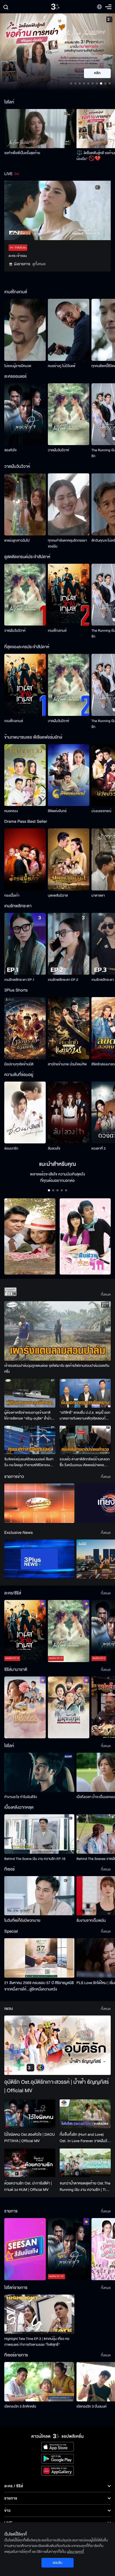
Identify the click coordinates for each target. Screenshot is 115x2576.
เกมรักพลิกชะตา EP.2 (63, 980)
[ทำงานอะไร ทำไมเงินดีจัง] (39, 1772)
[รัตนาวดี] (30, 1237)
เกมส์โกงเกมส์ (57, 631)
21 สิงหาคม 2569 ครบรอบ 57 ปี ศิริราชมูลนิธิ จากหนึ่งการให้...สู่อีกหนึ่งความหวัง (39, 1986)
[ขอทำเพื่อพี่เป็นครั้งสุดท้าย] (39, 129)
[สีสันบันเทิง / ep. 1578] (25, 2249)
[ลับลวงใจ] (69, 1113)
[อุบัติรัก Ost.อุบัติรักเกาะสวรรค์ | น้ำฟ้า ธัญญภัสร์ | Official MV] (57, 2045)
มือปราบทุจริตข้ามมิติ (19, 1064)
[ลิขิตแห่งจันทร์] (69, 775)
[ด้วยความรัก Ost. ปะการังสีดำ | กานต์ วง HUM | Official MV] (30, 2163)
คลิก (97, 73)
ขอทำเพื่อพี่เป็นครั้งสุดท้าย (22, 153)
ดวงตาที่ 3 (99, 1148)
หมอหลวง (11, 811)
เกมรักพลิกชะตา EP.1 (19, 980)
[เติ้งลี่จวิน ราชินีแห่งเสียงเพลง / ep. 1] (25, 1708)
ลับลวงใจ (54, 1148)
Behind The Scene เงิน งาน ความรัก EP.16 (35, 1859)
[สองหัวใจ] (25, 414)
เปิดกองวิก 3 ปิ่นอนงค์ (92, 2406)
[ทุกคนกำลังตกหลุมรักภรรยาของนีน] (69, 504)
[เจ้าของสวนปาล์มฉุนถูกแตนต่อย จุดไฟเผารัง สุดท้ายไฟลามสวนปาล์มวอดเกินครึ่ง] (57, 1331)
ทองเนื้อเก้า (12, 896)
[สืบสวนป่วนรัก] (85, 1237)
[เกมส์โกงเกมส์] (69, 595)
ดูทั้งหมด (39, 264)
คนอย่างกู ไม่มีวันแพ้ (62, 366)
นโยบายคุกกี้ (75, 2552)
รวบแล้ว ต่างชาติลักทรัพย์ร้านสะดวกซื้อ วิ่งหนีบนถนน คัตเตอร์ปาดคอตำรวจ (85, 1462)
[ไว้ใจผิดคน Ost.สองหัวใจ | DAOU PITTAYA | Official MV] (30, 2114)
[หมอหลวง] (25, 775)
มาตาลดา (98, 896)
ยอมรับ (57, 2563)
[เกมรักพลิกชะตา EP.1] (25, 944)
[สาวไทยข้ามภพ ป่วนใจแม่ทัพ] (69, 1028)
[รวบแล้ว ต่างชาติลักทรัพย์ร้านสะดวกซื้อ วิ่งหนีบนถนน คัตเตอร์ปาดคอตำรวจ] (85, 1440)
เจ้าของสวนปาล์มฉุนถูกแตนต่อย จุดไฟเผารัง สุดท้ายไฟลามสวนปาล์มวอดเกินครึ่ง (57, 1369)
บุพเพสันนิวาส (58, 896)
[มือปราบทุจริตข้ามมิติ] (25, 1028)
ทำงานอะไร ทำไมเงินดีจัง (21, 1797)
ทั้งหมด (106, 1295)
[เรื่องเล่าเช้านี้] (39, 1503)
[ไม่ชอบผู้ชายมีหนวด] (25, 330)
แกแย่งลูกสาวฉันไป (17, 541)
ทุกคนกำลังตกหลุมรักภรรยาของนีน (67, 543)
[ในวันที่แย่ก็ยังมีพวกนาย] (39, 1896)
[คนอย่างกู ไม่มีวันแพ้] (69, 330)
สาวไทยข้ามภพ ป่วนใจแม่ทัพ (67, 1064)
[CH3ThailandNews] (39, 1559)
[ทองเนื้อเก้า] (25, 859)
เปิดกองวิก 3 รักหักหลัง (20, 2406)
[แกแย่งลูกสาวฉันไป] (25, 504)
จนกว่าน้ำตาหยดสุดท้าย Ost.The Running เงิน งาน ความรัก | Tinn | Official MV (85, 2187)
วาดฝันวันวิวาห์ (58, 450)
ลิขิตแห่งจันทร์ (57, 811)
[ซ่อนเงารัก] (25, 1113)
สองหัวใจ (10, 450)
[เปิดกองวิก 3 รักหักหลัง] (39, 2382)
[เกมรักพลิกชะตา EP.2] (69, 944)
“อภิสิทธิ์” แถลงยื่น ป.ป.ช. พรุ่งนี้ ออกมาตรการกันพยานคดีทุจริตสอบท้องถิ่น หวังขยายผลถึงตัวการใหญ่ (85, 1416)
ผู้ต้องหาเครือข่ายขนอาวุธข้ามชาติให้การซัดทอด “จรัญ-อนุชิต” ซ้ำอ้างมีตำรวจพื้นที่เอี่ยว (30, 1416)
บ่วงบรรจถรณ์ (101, 811)
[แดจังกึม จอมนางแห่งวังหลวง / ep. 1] (69, 1708)
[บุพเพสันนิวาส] (69, 859)
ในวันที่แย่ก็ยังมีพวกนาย (22, 1920)
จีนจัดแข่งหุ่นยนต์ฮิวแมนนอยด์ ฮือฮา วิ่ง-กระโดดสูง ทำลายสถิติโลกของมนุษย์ (29, 1462)
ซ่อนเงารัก (11, 1148)
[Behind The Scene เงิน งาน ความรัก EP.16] (39, 1834)
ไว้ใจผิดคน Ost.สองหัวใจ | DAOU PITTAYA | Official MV (30, 2138)
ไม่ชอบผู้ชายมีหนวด (18, 366)
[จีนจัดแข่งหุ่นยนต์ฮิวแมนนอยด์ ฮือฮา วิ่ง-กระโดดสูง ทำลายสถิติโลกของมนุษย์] (30, 1440)
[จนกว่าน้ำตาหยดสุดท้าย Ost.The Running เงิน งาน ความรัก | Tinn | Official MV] (85, 2163)
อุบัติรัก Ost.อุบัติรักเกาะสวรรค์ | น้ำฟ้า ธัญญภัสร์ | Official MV (57, 2087)
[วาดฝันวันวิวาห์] (69, 414)
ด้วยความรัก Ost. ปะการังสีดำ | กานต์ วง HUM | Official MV (28, 2186)
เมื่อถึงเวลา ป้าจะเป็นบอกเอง (96, 1797)
